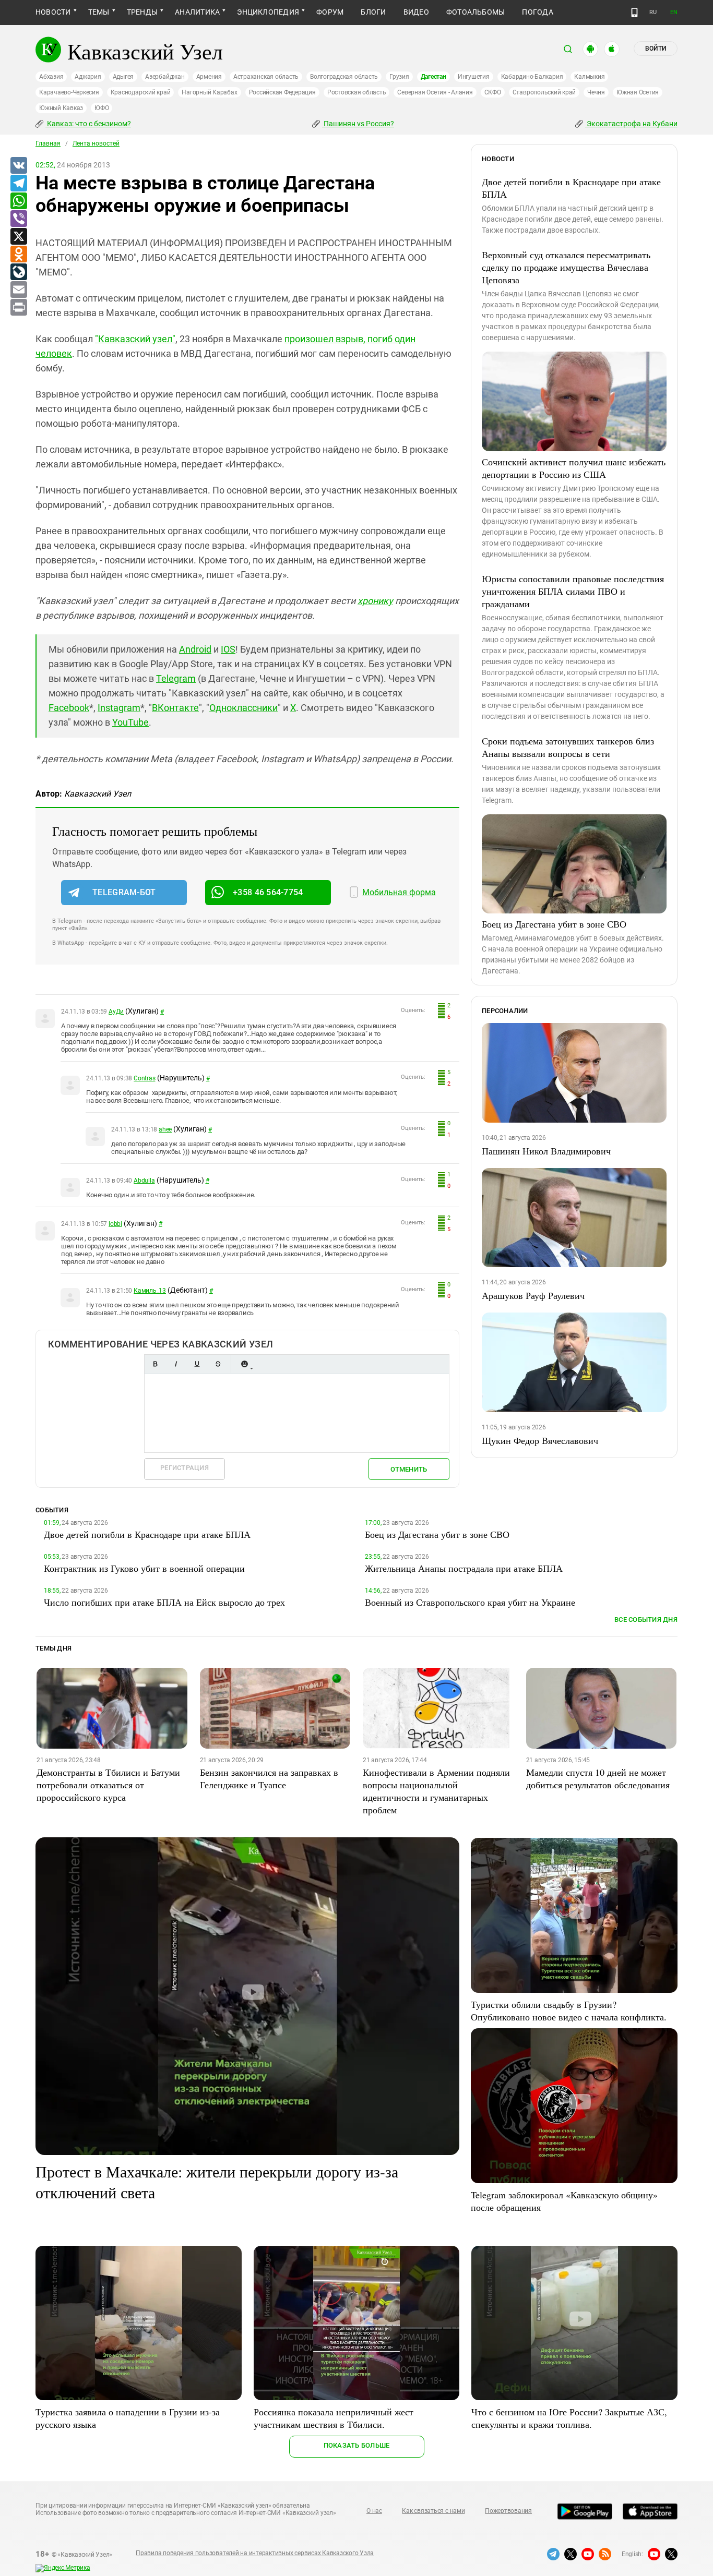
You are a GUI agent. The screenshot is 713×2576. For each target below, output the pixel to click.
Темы (99, 12)
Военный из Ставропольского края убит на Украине (470, 1602)
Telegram (176, 678)
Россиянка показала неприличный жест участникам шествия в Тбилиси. (334, 2418)
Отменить (409, 1469)
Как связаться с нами (433, 2511)
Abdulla (144, 1181)
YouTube (130, 722)
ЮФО (102, 108)
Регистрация (185, 1468)
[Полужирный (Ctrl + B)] (155, 1364)
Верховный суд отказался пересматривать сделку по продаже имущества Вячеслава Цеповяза (566, 267)
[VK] (18, 166)
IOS (228, 649)
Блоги (373, 12)
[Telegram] (18, 184)
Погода (537, 12)
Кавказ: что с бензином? (88, 124)
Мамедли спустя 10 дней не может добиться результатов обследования (598, 1778)
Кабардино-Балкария (532, 77)
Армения (209, 77)
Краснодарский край (141, 92)
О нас (374, 2511)
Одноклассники (243, 708)
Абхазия (51, 77)
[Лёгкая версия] (634, 13)
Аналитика (197, 12)
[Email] (18, 290)
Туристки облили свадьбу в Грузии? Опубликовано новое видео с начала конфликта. (569, 2011)
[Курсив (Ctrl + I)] (176, 1364)
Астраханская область (266, 77)
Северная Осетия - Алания (435, 92)
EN (674, 12)
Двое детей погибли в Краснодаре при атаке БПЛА (571, 188)
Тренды (142, 12)
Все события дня (646, 1620)
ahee (165, 1129)
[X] (18, 237)
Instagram (119, 708)
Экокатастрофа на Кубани (631, 124)
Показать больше (357, 2445)
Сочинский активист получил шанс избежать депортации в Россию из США (574, 468)
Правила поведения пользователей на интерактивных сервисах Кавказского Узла (255, 2553)
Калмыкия (589, 77)
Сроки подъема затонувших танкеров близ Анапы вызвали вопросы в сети (568, 747)
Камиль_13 (150, 1291)
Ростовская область (357, 92)
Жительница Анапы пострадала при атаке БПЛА (464, 1568)
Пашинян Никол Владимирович (546, 1151)
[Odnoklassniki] (18, 255)
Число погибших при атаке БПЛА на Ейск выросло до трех (164, 1602)
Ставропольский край (544, 92)
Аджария (88, 77)
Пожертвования (508, 2511)
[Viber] (18, 219)
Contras (144, 1078)
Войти (656, 49)
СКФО (493, 92)
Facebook (69, 708)
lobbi (115, 1224)
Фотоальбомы (476, 12)
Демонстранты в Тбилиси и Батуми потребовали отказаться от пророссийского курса (108, 1785)
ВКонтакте (175, 708)
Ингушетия (474, 77)
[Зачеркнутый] (218, 1364)
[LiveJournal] (18, 272)
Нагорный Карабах (209, 92)
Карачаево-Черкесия (69, 92)
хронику (375, 601)
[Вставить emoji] (244, 1364)
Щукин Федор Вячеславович (540, 1440)
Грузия (399, 77)
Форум (330, 12)
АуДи (116, 1012)
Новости (53, 12)
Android (195, 649)
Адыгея (123, 77)
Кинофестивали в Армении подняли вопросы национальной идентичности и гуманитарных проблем (436, 1791)
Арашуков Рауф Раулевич (533, 1295)
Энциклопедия (268, 12)
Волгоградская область (344, 77)
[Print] (18, 308)
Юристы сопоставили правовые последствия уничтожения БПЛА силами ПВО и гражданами (573, 591)
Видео (416, 12)
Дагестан (433, 77)
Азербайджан (165, 77)
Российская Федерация (282, 92)
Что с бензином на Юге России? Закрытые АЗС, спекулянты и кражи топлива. (569, 2418)
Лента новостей (96, 143)
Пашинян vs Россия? (358, 124)
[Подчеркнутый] (197, 1364)
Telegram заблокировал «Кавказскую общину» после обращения (564, 2201)
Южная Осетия (638, 92)
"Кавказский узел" (135, 339)
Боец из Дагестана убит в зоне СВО (554, 924)
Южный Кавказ (61, 108)
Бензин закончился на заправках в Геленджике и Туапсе (269, 1778)
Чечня (596, 92)
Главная (48, 143)
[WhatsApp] (18, 201)
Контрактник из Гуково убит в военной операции (144, 1568)
